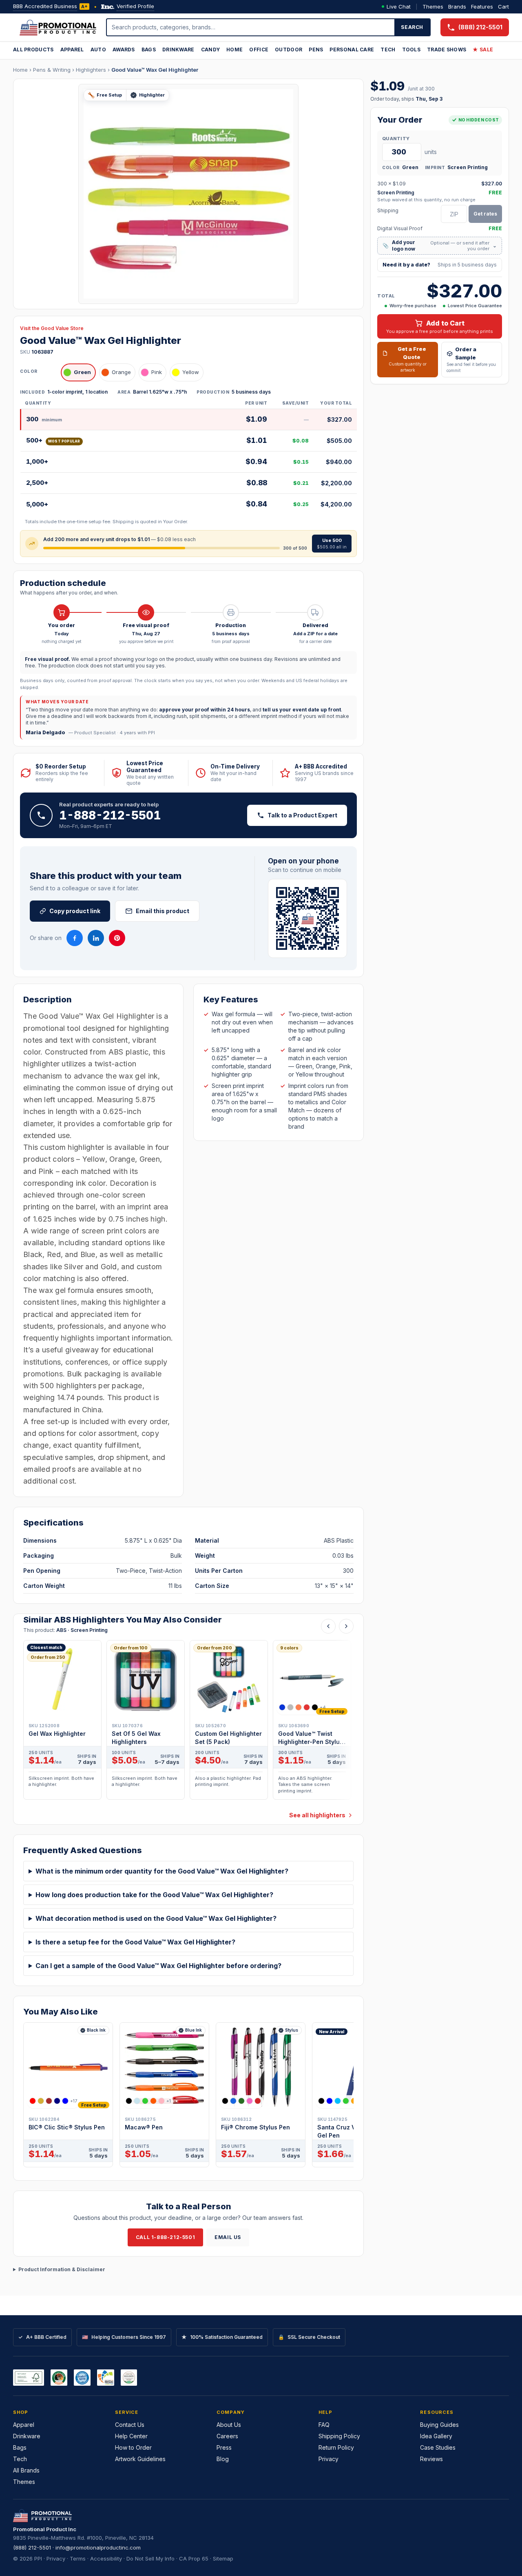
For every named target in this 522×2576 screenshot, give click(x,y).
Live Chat (399, 7)
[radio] (78, 372)
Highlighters (91, 70)
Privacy (328, 2459)
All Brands (26, 2470)
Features (482, 7)
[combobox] (251, 27)
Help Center (131, 2436)
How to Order (133, 2447)
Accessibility (106, 2558)
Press (224, 2447)
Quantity (396, 139)
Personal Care (352, 50)
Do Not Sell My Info (150, 2558)
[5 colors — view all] (241, 2101)
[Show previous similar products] (328, 1626)
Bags (149, 50)
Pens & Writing (52, 70)
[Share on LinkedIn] (96, 938)
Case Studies (438, 2447)
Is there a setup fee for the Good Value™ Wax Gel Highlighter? (135, 1942)
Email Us (228, 2237)
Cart (503, 7)
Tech (388, 50)
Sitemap (223, 2558)
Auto (98, 50)
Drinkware (178, 50)
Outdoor (289, 50)
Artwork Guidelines (140, 2459)
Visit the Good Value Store (52, 328)
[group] (188, 1722)
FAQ (324, 2425)
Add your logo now (440, 245)
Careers (227, 2436)
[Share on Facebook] (75, 938)
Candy (211, 50)
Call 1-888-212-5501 (165, 2237)
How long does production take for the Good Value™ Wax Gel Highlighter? (154, 1895)
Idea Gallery (436, 2436)
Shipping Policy (339, 2436)
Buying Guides (439, 2425)
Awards (124, 50)
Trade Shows (447, 50)
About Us (229, 2425)
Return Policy (336, 2447)
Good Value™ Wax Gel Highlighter (155, 70)
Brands (457, 7)
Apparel (72, 50)
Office (259, 50)
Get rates (485, 214)
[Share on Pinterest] (117, 938)
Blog (223, 2459)
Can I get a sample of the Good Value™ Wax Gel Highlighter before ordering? (158, 1966)
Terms (78, 2558)
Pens (316, 50)
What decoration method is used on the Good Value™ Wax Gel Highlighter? (156, 1918)
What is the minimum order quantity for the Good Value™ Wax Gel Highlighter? (162, 1871)
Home (234, 50)
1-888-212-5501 (110, 815)
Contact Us (130, 2425)
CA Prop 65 (194, 2558)
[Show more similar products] (346, 1626)
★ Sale (483, 50)
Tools (411, 50)
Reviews (431, 2459)
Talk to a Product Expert (302, 815)
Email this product (163, 911)
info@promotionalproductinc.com (98, 2547)
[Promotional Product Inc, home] (58, 27)
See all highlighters (317, 1815)
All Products (33, 50)
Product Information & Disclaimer (62, 2269)
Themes (433, 7)
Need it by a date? (440, 265)
